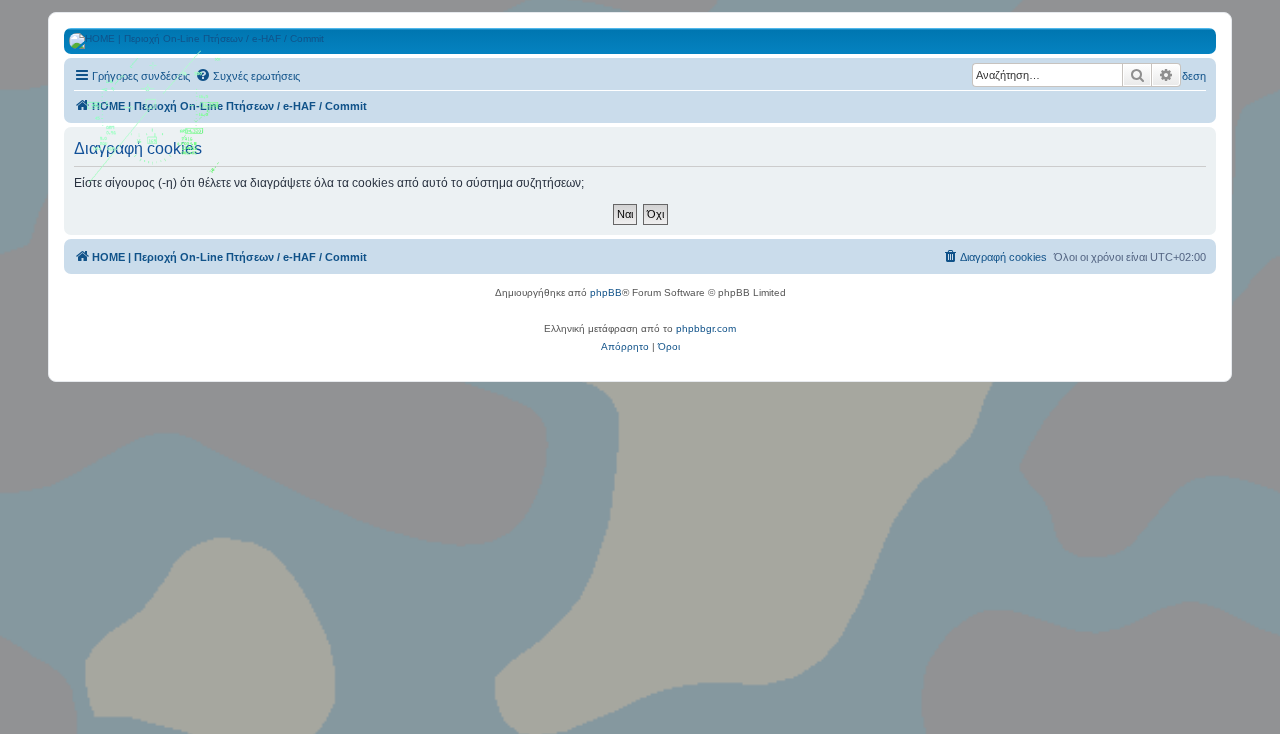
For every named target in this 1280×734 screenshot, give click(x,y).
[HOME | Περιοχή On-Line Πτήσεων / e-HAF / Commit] (155, 124)
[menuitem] (247, 76)
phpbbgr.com (706, 328)
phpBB (606, 292)
